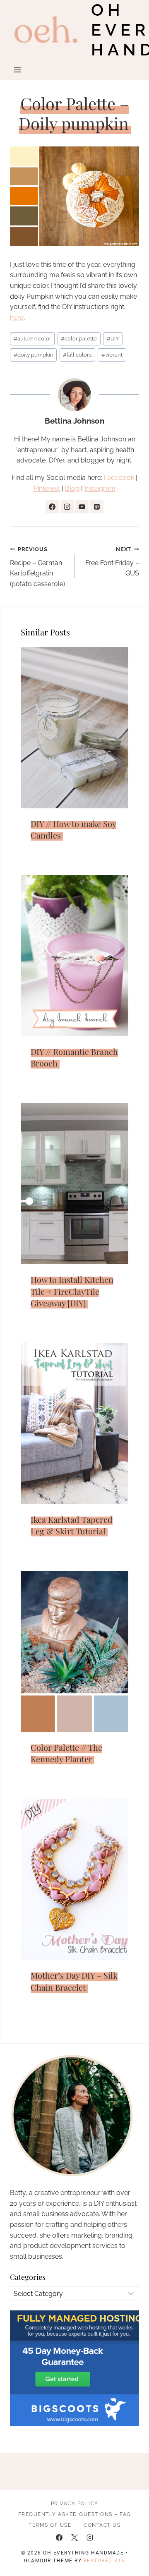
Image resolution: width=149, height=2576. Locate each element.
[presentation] (74, 728)
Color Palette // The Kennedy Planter (66, 1753)
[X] (74, 2538)
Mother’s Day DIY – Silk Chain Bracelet (74, 1981)
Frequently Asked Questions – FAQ (75, 2514)
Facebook (119, 478)
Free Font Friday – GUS (112, 562)
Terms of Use (50, 2525)
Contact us (102, 2525)
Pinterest (47, 488)
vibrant (112, 355)
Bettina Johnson (74, 421)
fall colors (77, 355)
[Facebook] (59, 2538)
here (17, 318)
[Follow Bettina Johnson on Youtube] (82, 507)
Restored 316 (104, 2561)
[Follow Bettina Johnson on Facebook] (52, 507)
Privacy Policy (75, 2504)
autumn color (32, 339)
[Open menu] (18, 70)
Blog (72, 488)
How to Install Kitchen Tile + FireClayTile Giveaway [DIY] (72, 1291)
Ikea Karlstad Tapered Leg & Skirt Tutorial (72, 1525)
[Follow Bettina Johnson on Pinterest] (97, 507)
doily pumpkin (34, 355)
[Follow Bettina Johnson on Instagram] (67, 507)
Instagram (100, 488)
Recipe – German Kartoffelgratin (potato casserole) (37, 567)
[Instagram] (90, 2538)
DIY (113, 339)
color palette (79, 339)
